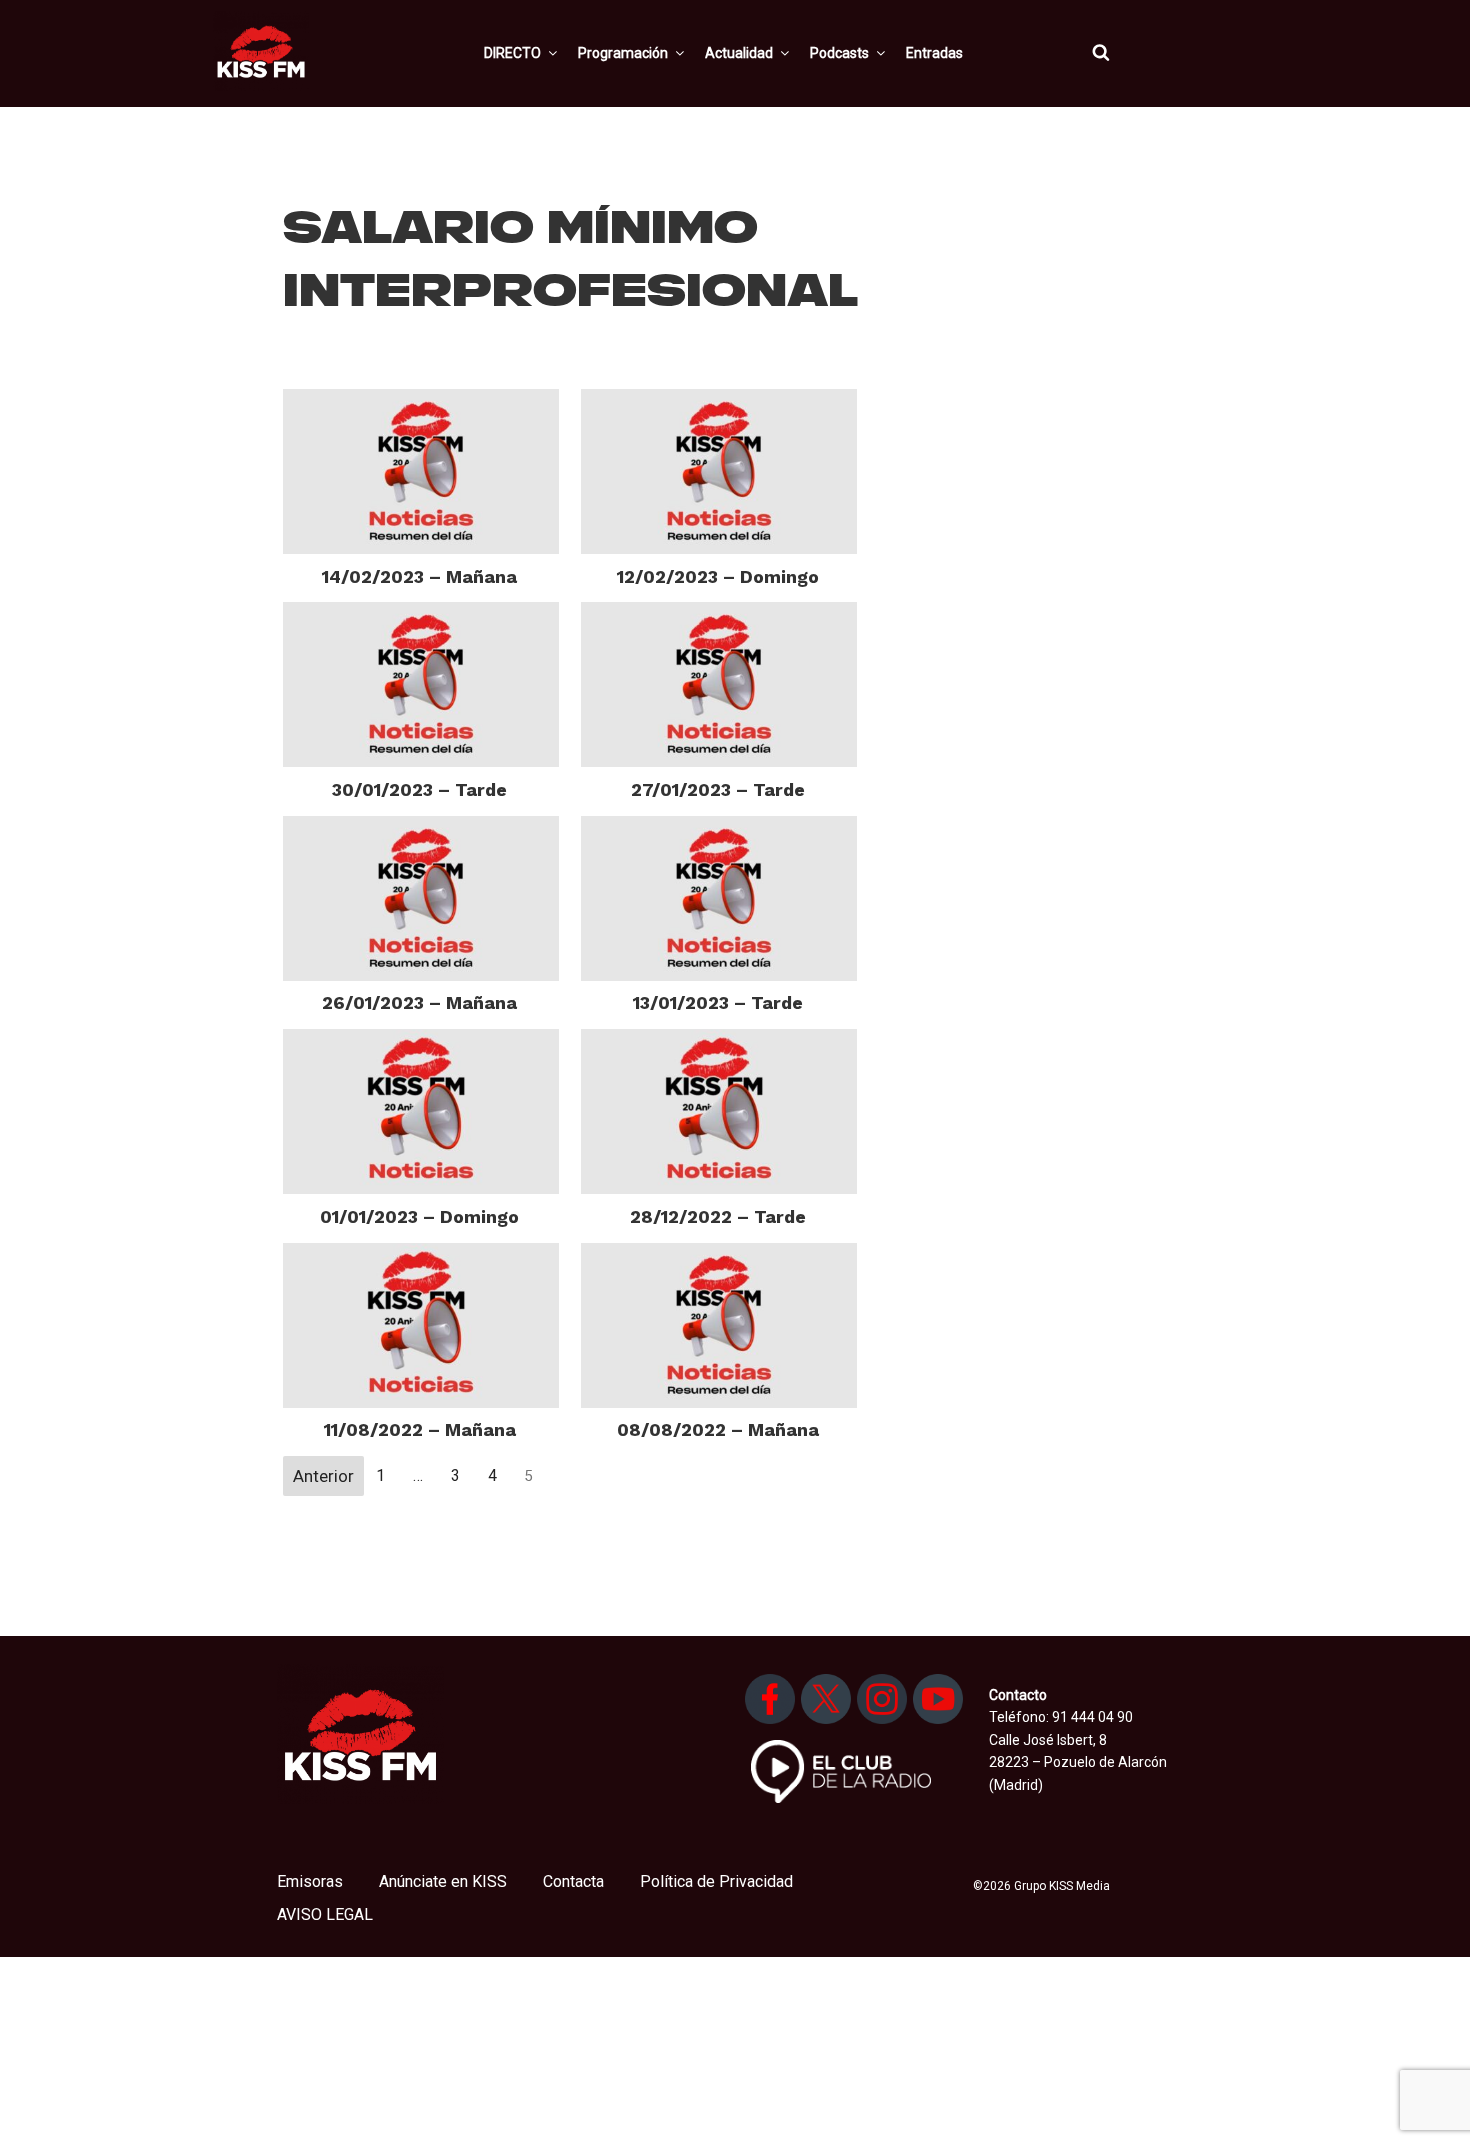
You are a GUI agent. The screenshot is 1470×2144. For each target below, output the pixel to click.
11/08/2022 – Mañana (420, 1429)
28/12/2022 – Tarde (718, 1216)
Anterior (323, 1476)
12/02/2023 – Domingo (718, 576)
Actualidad (739, 53)
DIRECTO (512, 53)
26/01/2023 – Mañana (419, 1002)
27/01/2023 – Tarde (718, 789)
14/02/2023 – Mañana (419, 576)
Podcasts (839, 53)
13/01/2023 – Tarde (718, 1002)
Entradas (934, 53)
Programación (623, 53)
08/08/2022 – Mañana (718, 1429)
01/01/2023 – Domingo (419, 1216)
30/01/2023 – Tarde (419, 789)
